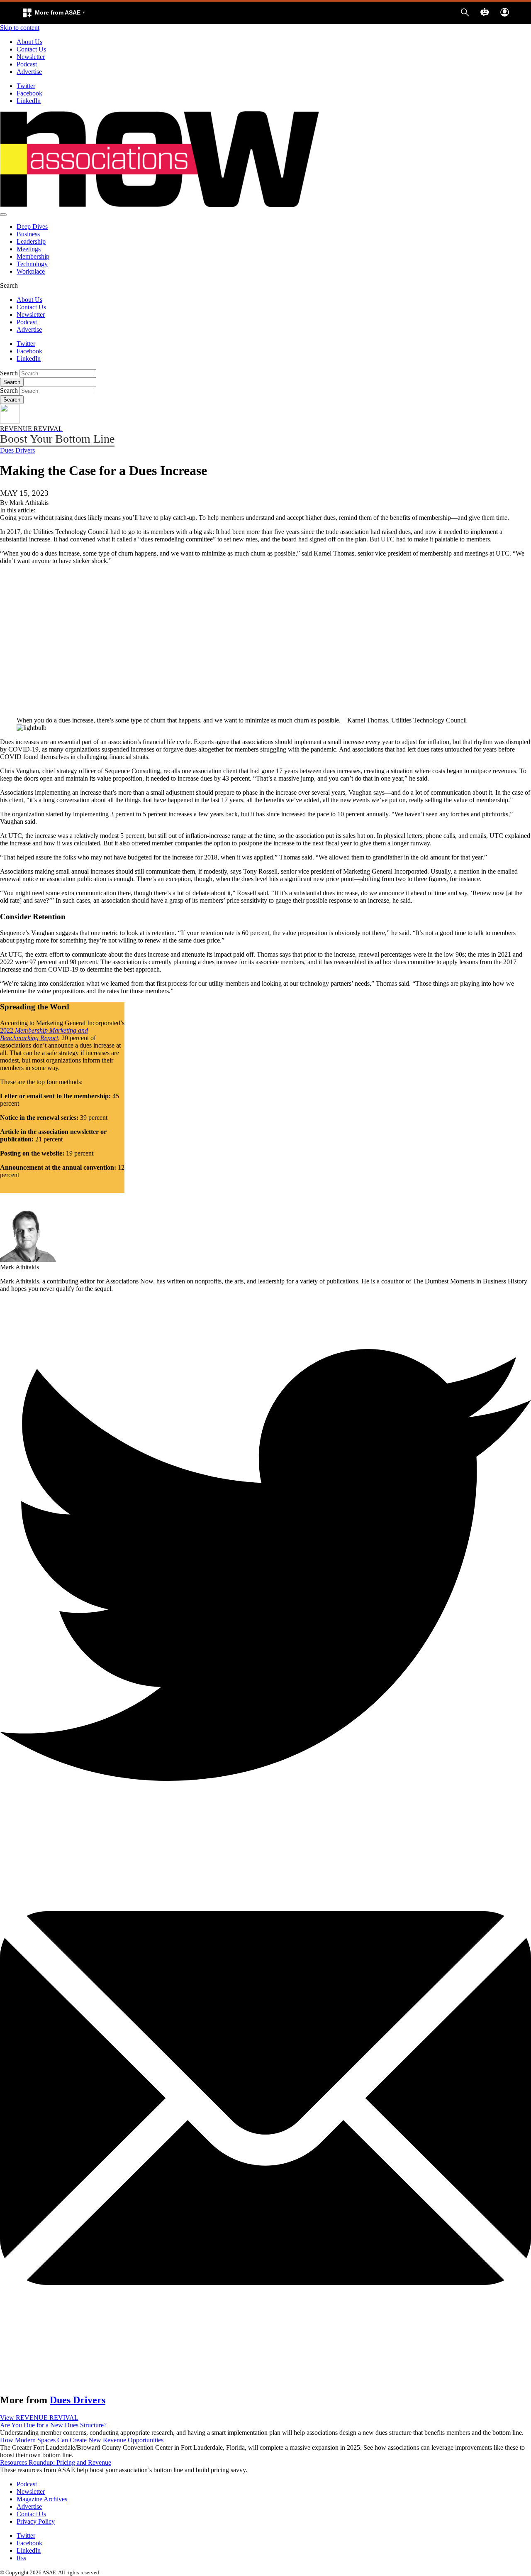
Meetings (29, 249)
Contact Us (31, 49)
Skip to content (20, 28)
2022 (44, 1034)
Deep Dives (32, 227)
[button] (54, 13)
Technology (32, 264)
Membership (33, 256)
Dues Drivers (17, 450)
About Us (29, 42)
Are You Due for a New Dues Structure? (53, 2425)
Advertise (29, 72)
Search (9, 373)
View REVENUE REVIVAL (39, 2418)
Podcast (27, 64)
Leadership (31, 241)
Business (28, 234)
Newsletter (31, 57)
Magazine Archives (42, 2499)
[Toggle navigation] (3, 215)
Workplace (31, 271)
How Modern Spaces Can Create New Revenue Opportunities (82, 2440)
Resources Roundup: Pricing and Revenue (56, 2462)
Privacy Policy (36, 2521)
